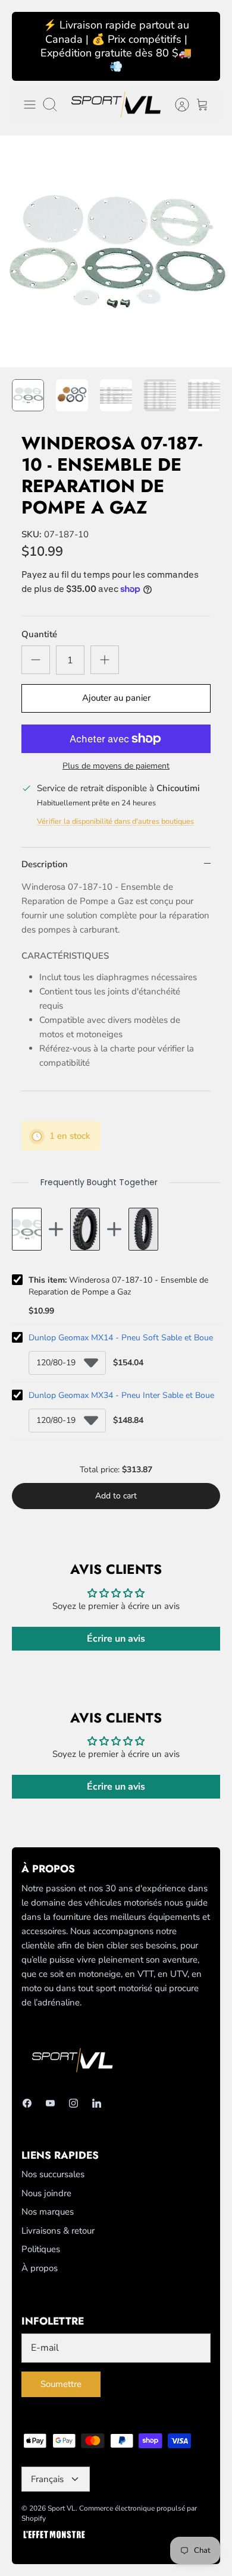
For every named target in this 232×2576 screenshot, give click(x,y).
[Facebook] (27, 2103)
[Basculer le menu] (30, 105)
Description (45, 864)
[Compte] (176, 105)
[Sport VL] (116, 105)
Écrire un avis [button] (116, 1639)
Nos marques (48, 2212)
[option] (116, 251)
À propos (40, 2268)
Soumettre (61, 2384)
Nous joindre (46, 2193)
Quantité (39, 634)
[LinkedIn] (97, 2103)
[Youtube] (50, 2103)
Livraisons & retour (58, 2231)
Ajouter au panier (116, 698)
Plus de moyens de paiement (116, 766)
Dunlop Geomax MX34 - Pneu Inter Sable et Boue (121, 1395)
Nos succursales (53, 2174)
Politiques (41, 2249)
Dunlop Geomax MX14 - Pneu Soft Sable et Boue (121, 1338)
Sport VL (62, 2508)
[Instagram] (73, 2103)
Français (47, 2479)
